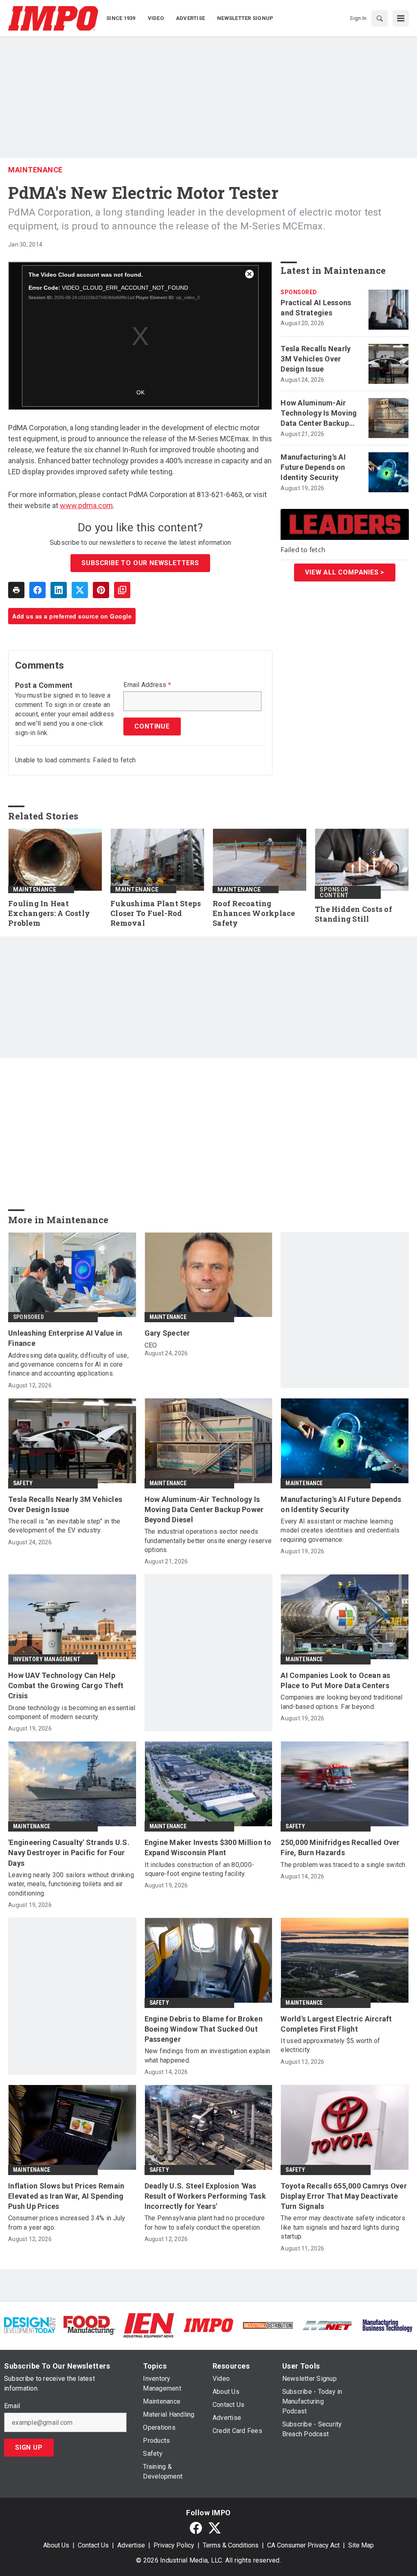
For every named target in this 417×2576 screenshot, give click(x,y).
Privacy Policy (174, 2545)
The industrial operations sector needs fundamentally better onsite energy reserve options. (208, 1541)
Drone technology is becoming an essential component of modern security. (72, 1712)
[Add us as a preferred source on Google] (122, 590)
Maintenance (35, 170)
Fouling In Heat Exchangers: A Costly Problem (49, 913)
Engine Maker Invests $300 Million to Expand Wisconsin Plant (208, 1847)
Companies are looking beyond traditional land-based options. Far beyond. (341, 1702)
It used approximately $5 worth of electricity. (330, 2045)
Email (12, 2406)
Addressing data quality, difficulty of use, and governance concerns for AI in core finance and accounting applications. (68, 1365)
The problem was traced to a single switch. (344, 1865)
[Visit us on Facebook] (196, 2528)
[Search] (380, 18)
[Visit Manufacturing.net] (327, 2325)
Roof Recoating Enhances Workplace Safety (254, 913)
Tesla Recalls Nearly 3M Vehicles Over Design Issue (316, 359)
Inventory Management (47, 1659)
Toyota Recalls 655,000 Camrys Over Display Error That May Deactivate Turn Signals (344, 2196)
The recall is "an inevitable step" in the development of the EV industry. (64, 1526)
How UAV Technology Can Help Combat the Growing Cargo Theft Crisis (66, 1685)
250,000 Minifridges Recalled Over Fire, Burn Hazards (340, 1847)
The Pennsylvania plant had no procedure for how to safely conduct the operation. (205, 2223)
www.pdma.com (86, 505)
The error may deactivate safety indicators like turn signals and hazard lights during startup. (343, 2227)
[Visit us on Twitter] (215, 2528)
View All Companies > (345, 572)
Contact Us (93, 2545)
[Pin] (101, 590)
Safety (23, 1483)
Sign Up (29, 2447)
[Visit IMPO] (208, 2325)
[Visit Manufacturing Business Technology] (387, 2325)
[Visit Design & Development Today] (30, 2325)
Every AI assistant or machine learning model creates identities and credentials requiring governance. (340, 1530)
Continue (152, 726)
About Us (56, 2545)
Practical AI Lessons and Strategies (316, 308)
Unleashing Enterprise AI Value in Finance (65, 1338)
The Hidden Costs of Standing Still (353, 914)
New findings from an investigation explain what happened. (207, 2055)
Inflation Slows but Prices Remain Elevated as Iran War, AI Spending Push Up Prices (66, 2196)
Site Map (361, 2545)
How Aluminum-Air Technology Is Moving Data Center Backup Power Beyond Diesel (319, 414)
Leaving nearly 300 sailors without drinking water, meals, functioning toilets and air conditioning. (71, 1884)
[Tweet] (80, 590)
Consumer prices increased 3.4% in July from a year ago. (67, 2223)
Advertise (131, 2545)
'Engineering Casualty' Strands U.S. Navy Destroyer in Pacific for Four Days (69, 1853)
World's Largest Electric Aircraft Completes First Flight (336, 2024)
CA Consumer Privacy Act (303, 2545)
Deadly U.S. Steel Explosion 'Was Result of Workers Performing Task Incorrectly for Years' (205, 2196)
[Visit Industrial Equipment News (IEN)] (149, 2325)
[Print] (16, 590)
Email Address (147, 685)
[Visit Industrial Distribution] (268, 2325)
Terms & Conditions (231, 2545)
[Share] (37, 590)
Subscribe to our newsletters (140, 563)
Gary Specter (167, 1333)
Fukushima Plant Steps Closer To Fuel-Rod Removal (156, 913)
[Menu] (401, 18)
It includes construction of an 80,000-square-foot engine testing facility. (200, 1869)
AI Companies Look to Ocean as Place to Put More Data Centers (335, 1680)
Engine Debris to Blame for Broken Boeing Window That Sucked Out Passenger (204, 2029)
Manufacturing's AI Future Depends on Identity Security (313, 467)
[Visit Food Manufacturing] (89, 2325)
